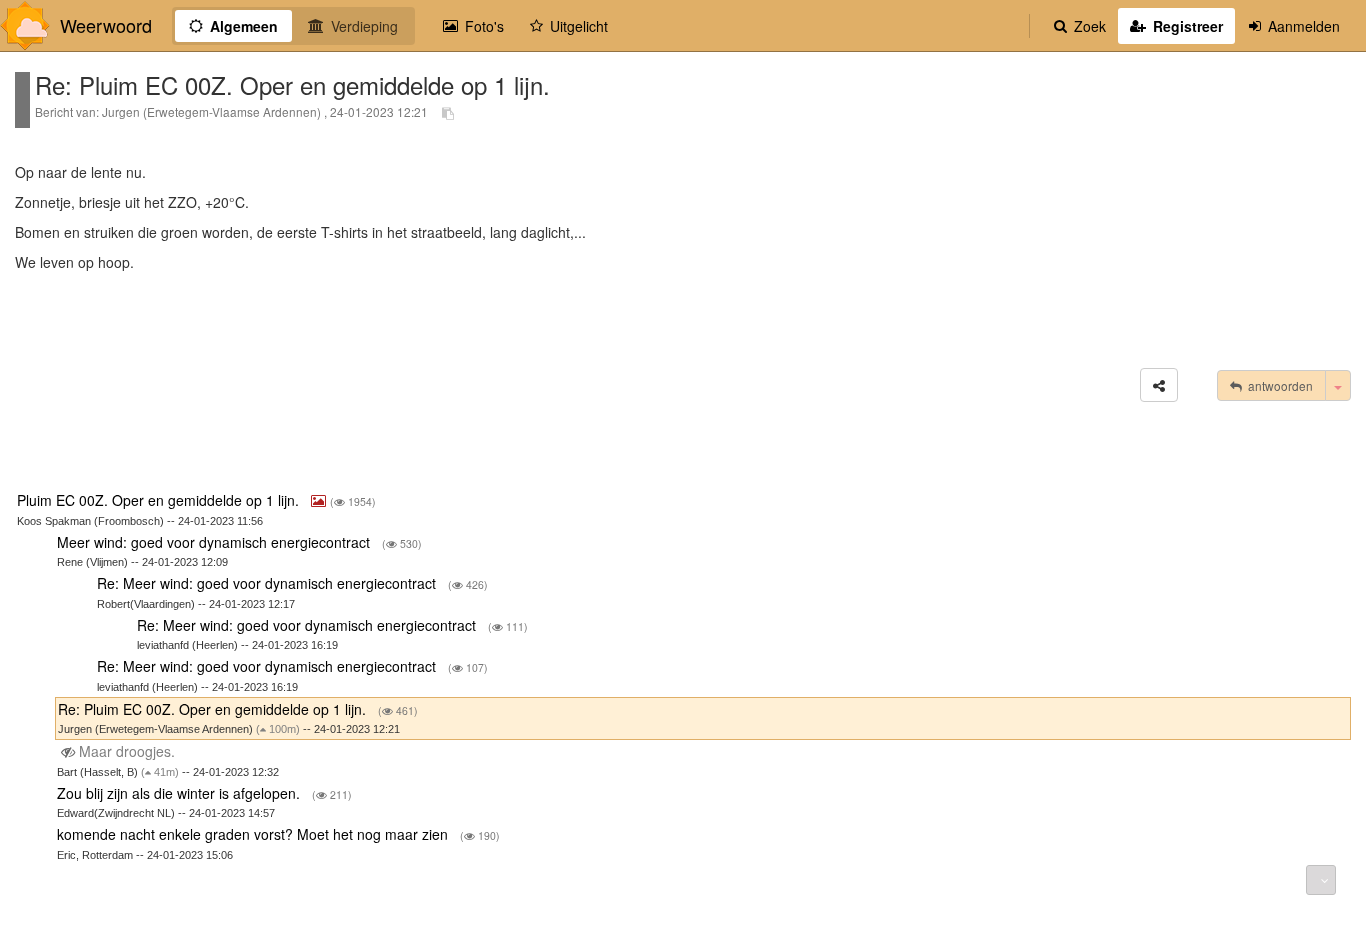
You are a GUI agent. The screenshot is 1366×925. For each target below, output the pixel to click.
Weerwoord (106, 25)
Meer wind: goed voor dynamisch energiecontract (215, 542)
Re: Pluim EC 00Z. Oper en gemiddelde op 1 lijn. (214, 709)
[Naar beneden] (1321, 880)
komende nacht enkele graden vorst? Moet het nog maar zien (254, 834)
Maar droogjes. (127, 751)
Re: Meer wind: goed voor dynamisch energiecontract (268, 583)
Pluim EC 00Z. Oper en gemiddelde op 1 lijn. (160, 500)
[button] (1159, 385)
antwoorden (1277, 385)
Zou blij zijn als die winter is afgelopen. (180, 793)
